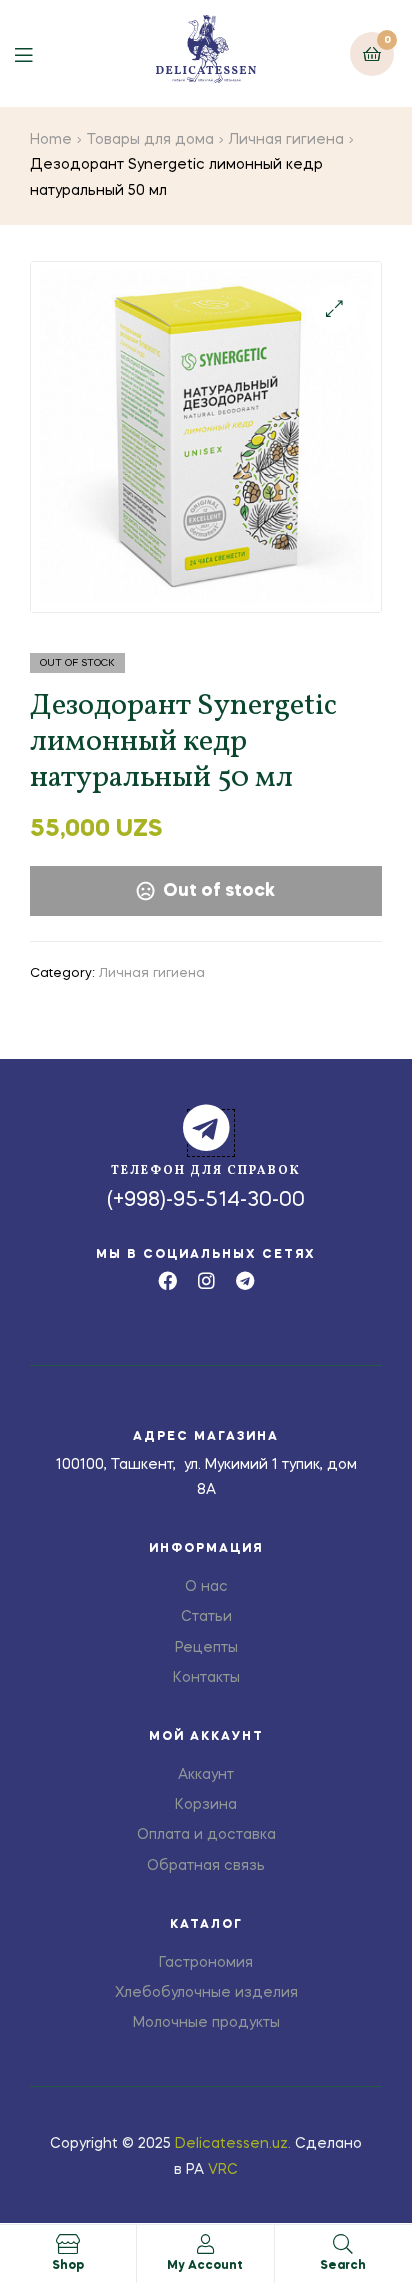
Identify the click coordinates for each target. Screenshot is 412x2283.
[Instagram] (206, 1280)
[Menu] (38, 53)
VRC (223, 2170)
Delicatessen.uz (231, 2144)
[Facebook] (167, 1280)
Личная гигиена (286, 140)
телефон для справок (206, 1171)
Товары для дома (150, 140)
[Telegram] (245, 1280)
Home (51, 140)
